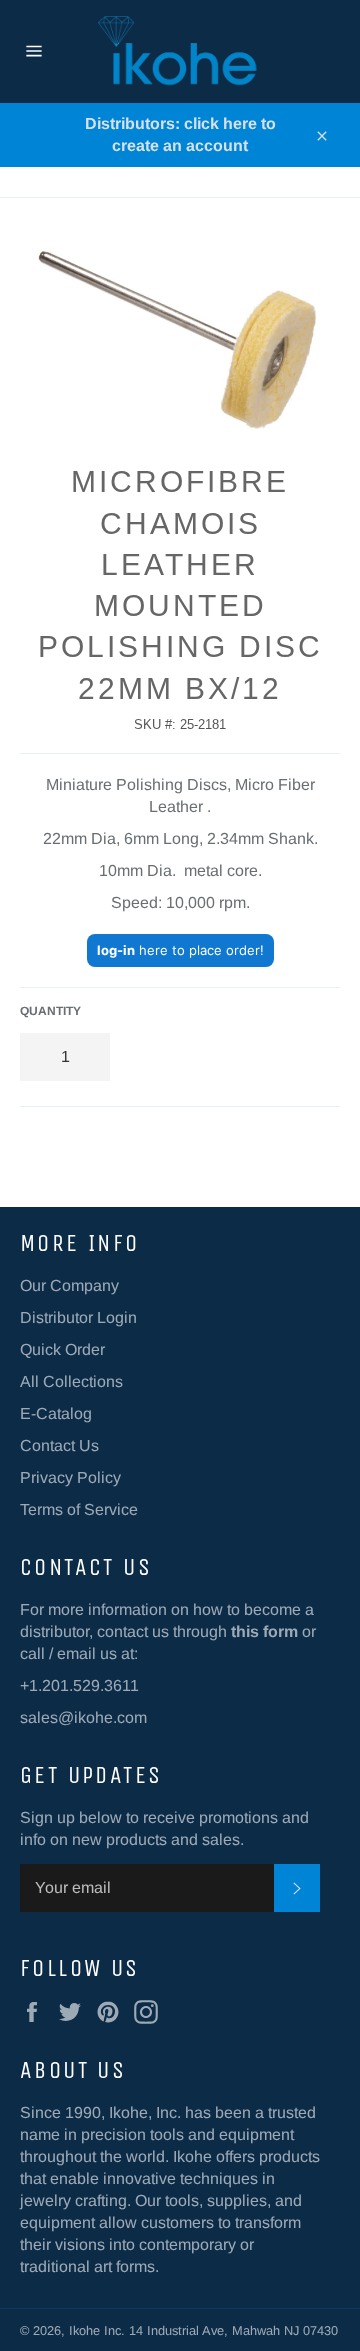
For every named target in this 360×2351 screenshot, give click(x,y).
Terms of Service (79, 1509)
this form (264, 1631)
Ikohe (86, 2330)
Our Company (69, 1285)
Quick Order (62, 1349)
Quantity (50, 1011)
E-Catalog (56, 1413)
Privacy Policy (70, 1477)
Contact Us (59, 1445)
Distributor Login (78, 1317)
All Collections (71, 1381)
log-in (116, 950)
